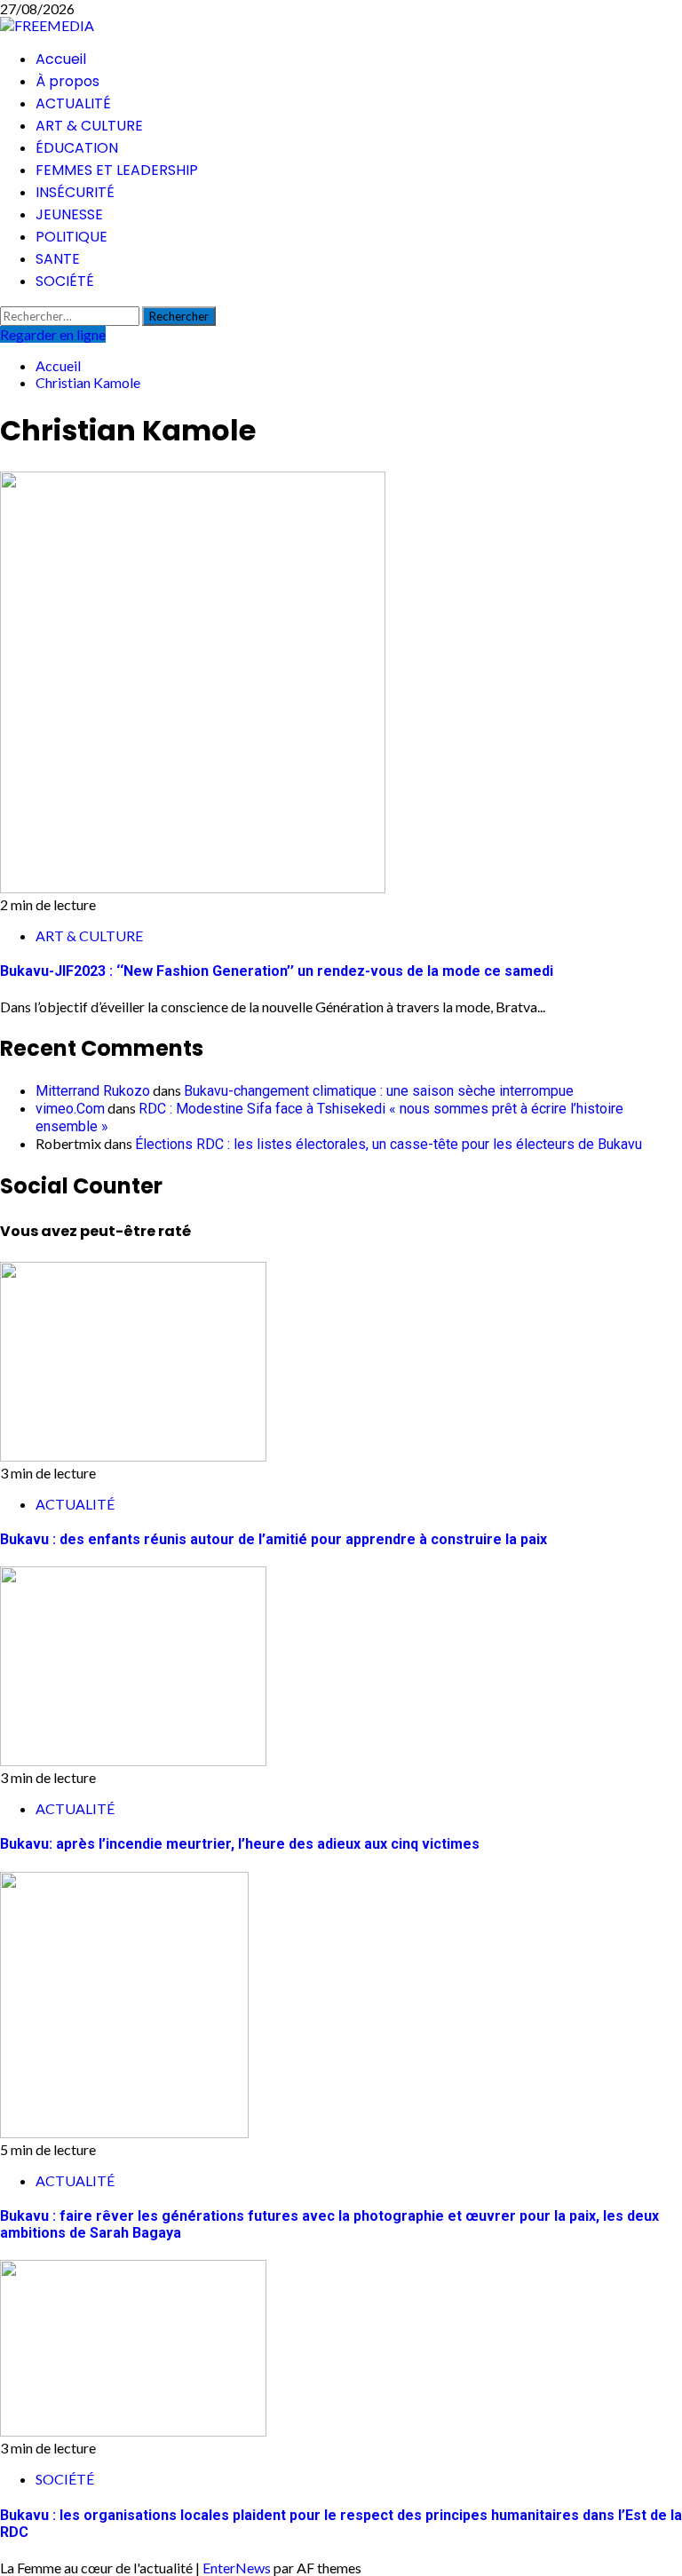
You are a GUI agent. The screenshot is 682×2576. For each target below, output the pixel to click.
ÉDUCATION (77, 148)
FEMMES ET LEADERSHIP (117, 170)
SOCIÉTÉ (65, 281)
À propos (67, 81)
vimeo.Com (70, 1109)
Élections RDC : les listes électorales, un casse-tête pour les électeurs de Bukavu (389, 1144)
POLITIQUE (71, 237)
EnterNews (237, 2568)
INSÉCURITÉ (75, 192)
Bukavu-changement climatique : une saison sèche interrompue (379, 1091)
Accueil (61, 59)
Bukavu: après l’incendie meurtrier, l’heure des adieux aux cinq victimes (240, 1844)
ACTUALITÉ (73, 103)
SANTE (58, 259)
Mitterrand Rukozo (93, 1091)
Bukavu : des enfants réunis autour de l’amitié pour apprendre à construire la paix (274, 1539)
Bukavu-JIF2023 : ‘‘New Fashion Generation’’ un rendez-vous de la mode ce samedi (277, 971)
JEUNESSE (69, 214)
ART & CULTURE (89, 126)
